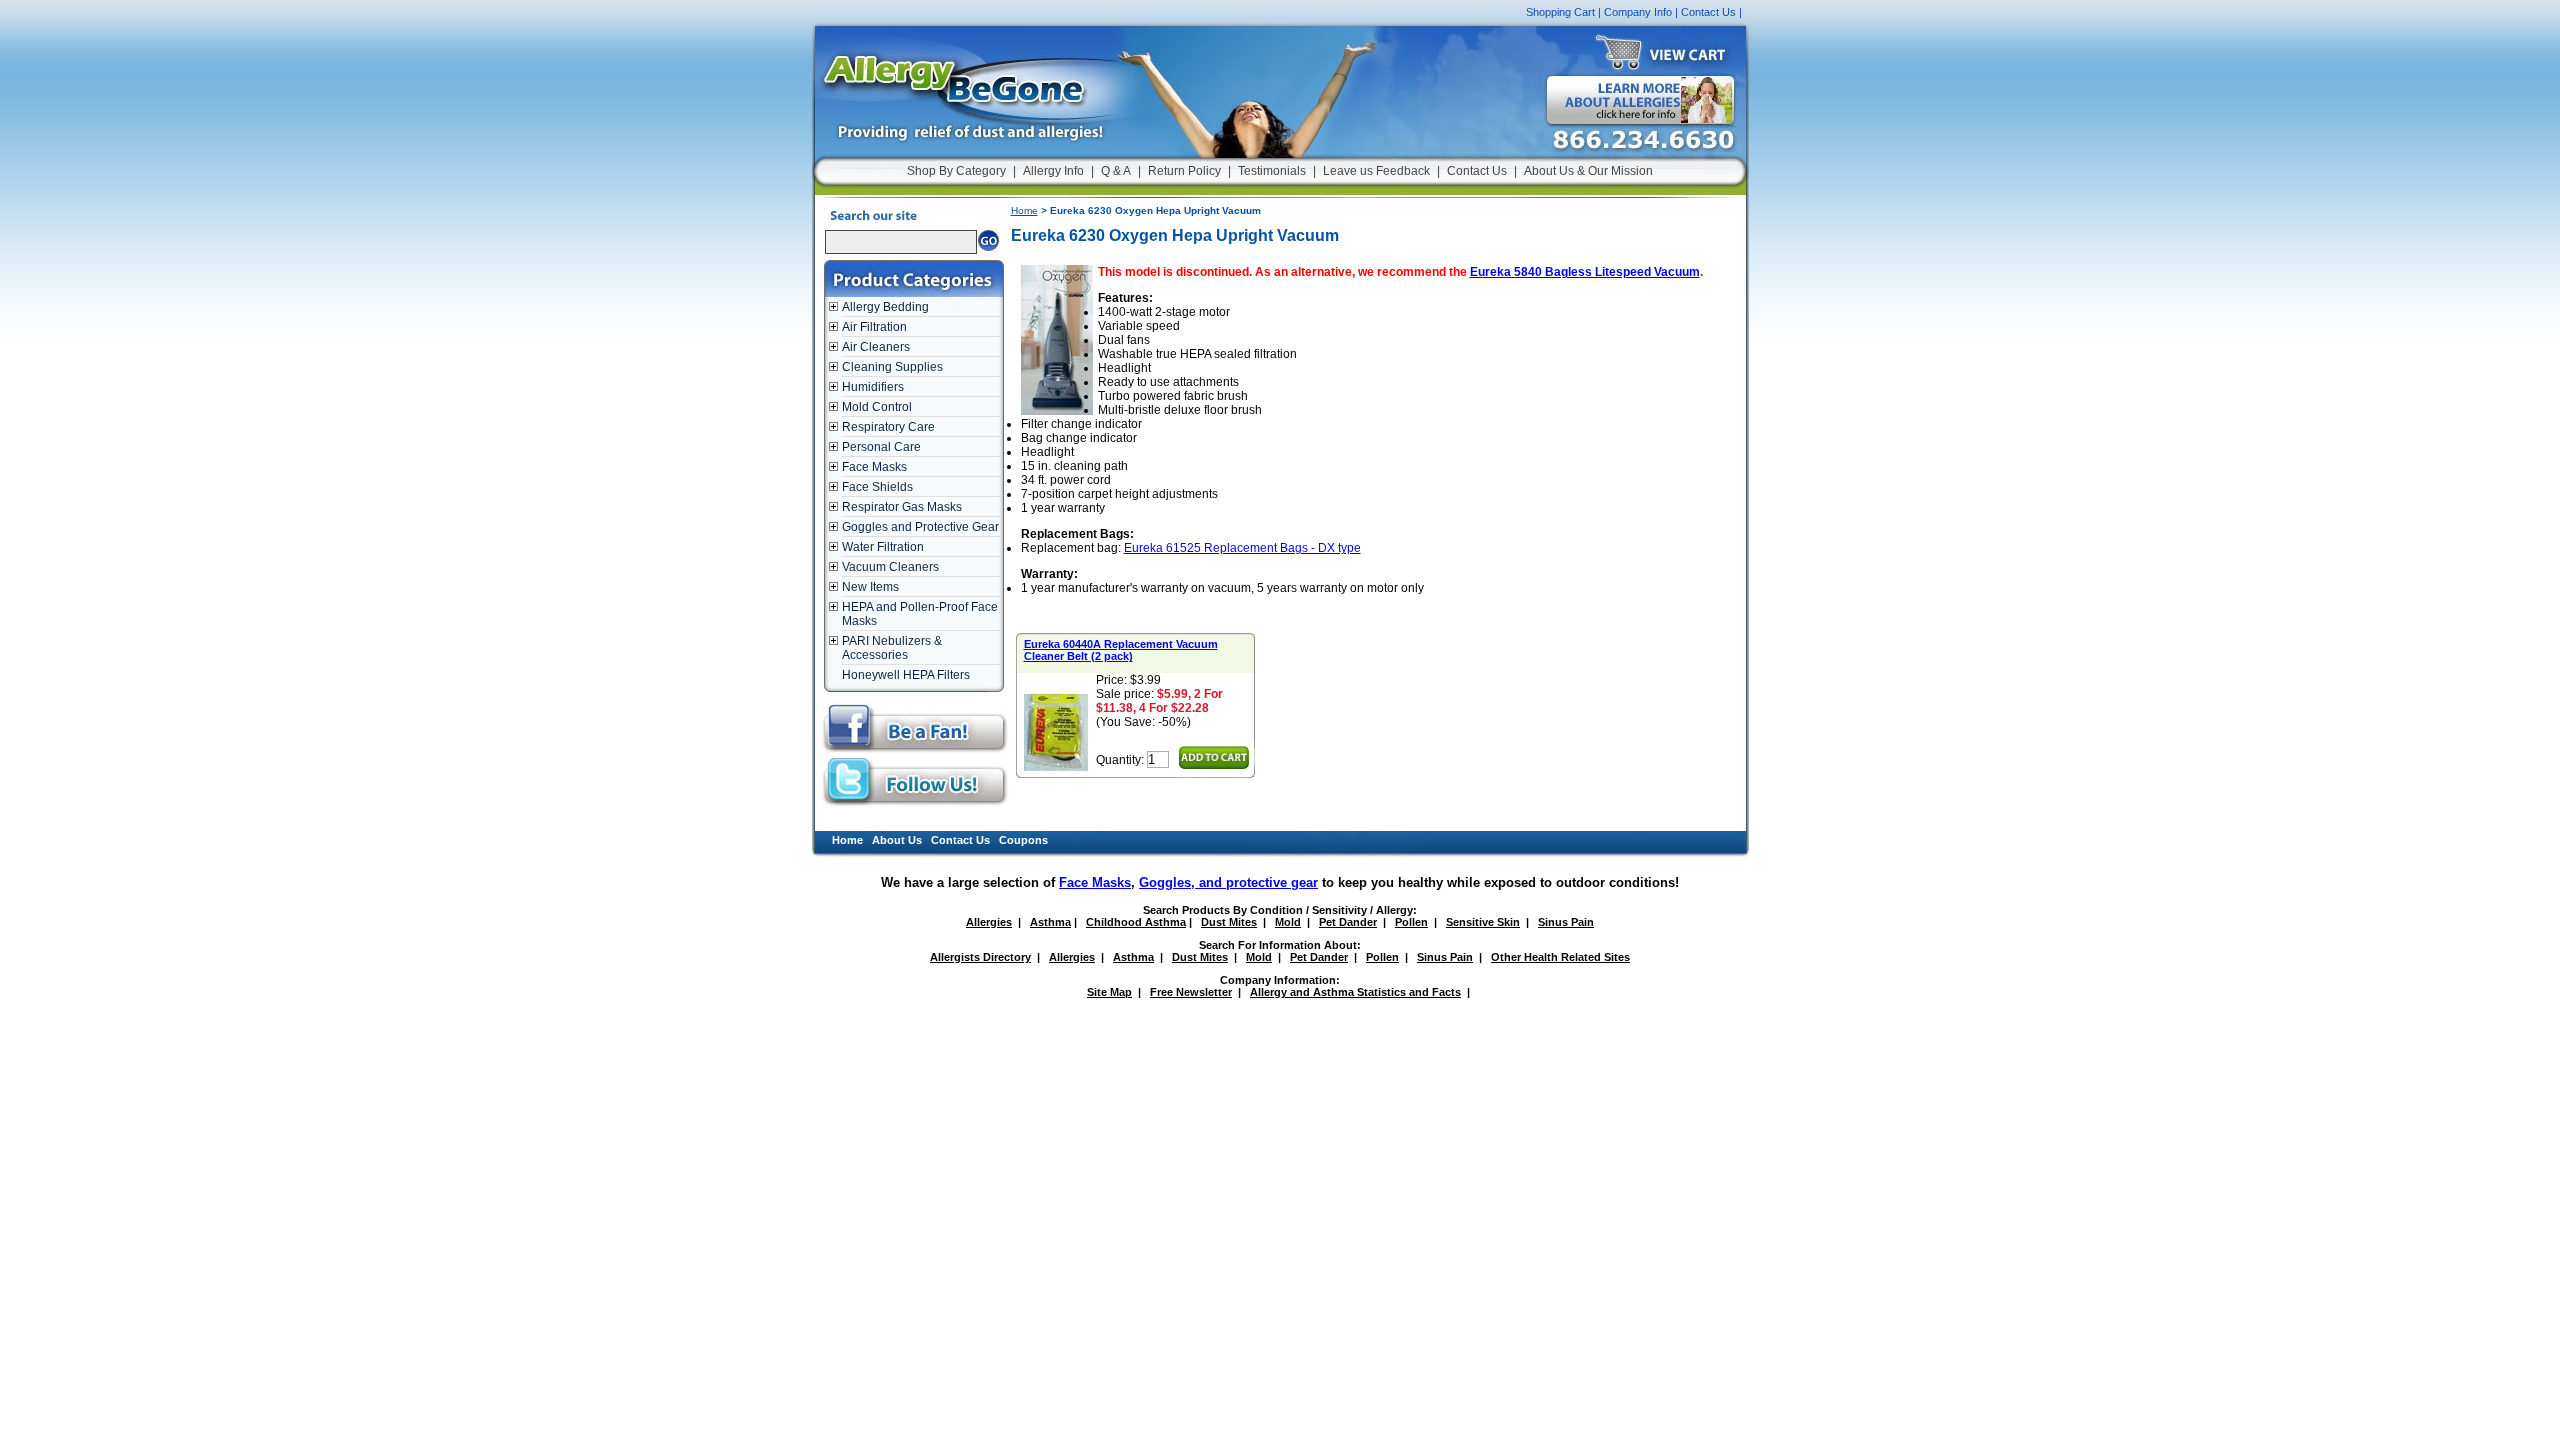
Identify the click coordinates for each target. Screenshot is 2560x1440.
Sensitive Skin (1483, 922)
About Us (897, 840)
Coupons (1023, 840)
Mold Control (877, 407)
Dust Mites (1229, 922)
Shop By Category (956, 171)
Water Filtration (883, 547)
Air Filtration (874, 327)
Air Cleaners (876, 347)
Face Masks (874, 467)
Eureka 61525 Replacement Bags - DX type (1242, 548)
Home (1024, 210)
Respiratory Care (888, 427)
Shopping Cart (1560, 12)
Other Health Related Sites (1560, 957)
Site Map (1109, 992)
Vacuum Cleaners (890, 567)
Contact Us (1708, 12)
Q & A (1116, 171)
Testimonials (1272, 171)
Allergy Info (1053, 171)
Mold (1288, 922)
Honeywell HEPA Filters (906, 675)
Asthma (1050, 922)
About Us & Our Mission (1588, 171)
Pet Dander (1348, 922)
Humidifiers (873, 387)
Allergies (989, 922)
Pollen (1411, 922)
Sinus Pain (1566, 922)
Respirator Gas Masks (902, 507)
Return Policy (1184, 171)
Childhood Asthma (1136, 922)
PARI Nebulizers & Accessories (892, 648)
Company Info (1638, 12)
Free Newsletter (1191, 992)
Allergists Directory (980, 957)
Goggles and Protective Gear (920, 527)
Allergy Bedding (885, 307)
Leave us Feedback (1376, 171)
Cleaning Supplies (892, 367)
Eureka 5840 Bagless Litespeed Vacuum (1585, 272)
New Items (870, 587)
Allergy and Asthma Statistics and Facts (1355, 992)
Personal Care (881, 447)
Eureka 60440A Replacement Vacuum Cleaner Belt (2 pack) (1121, 650)
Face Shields (877, 487)
